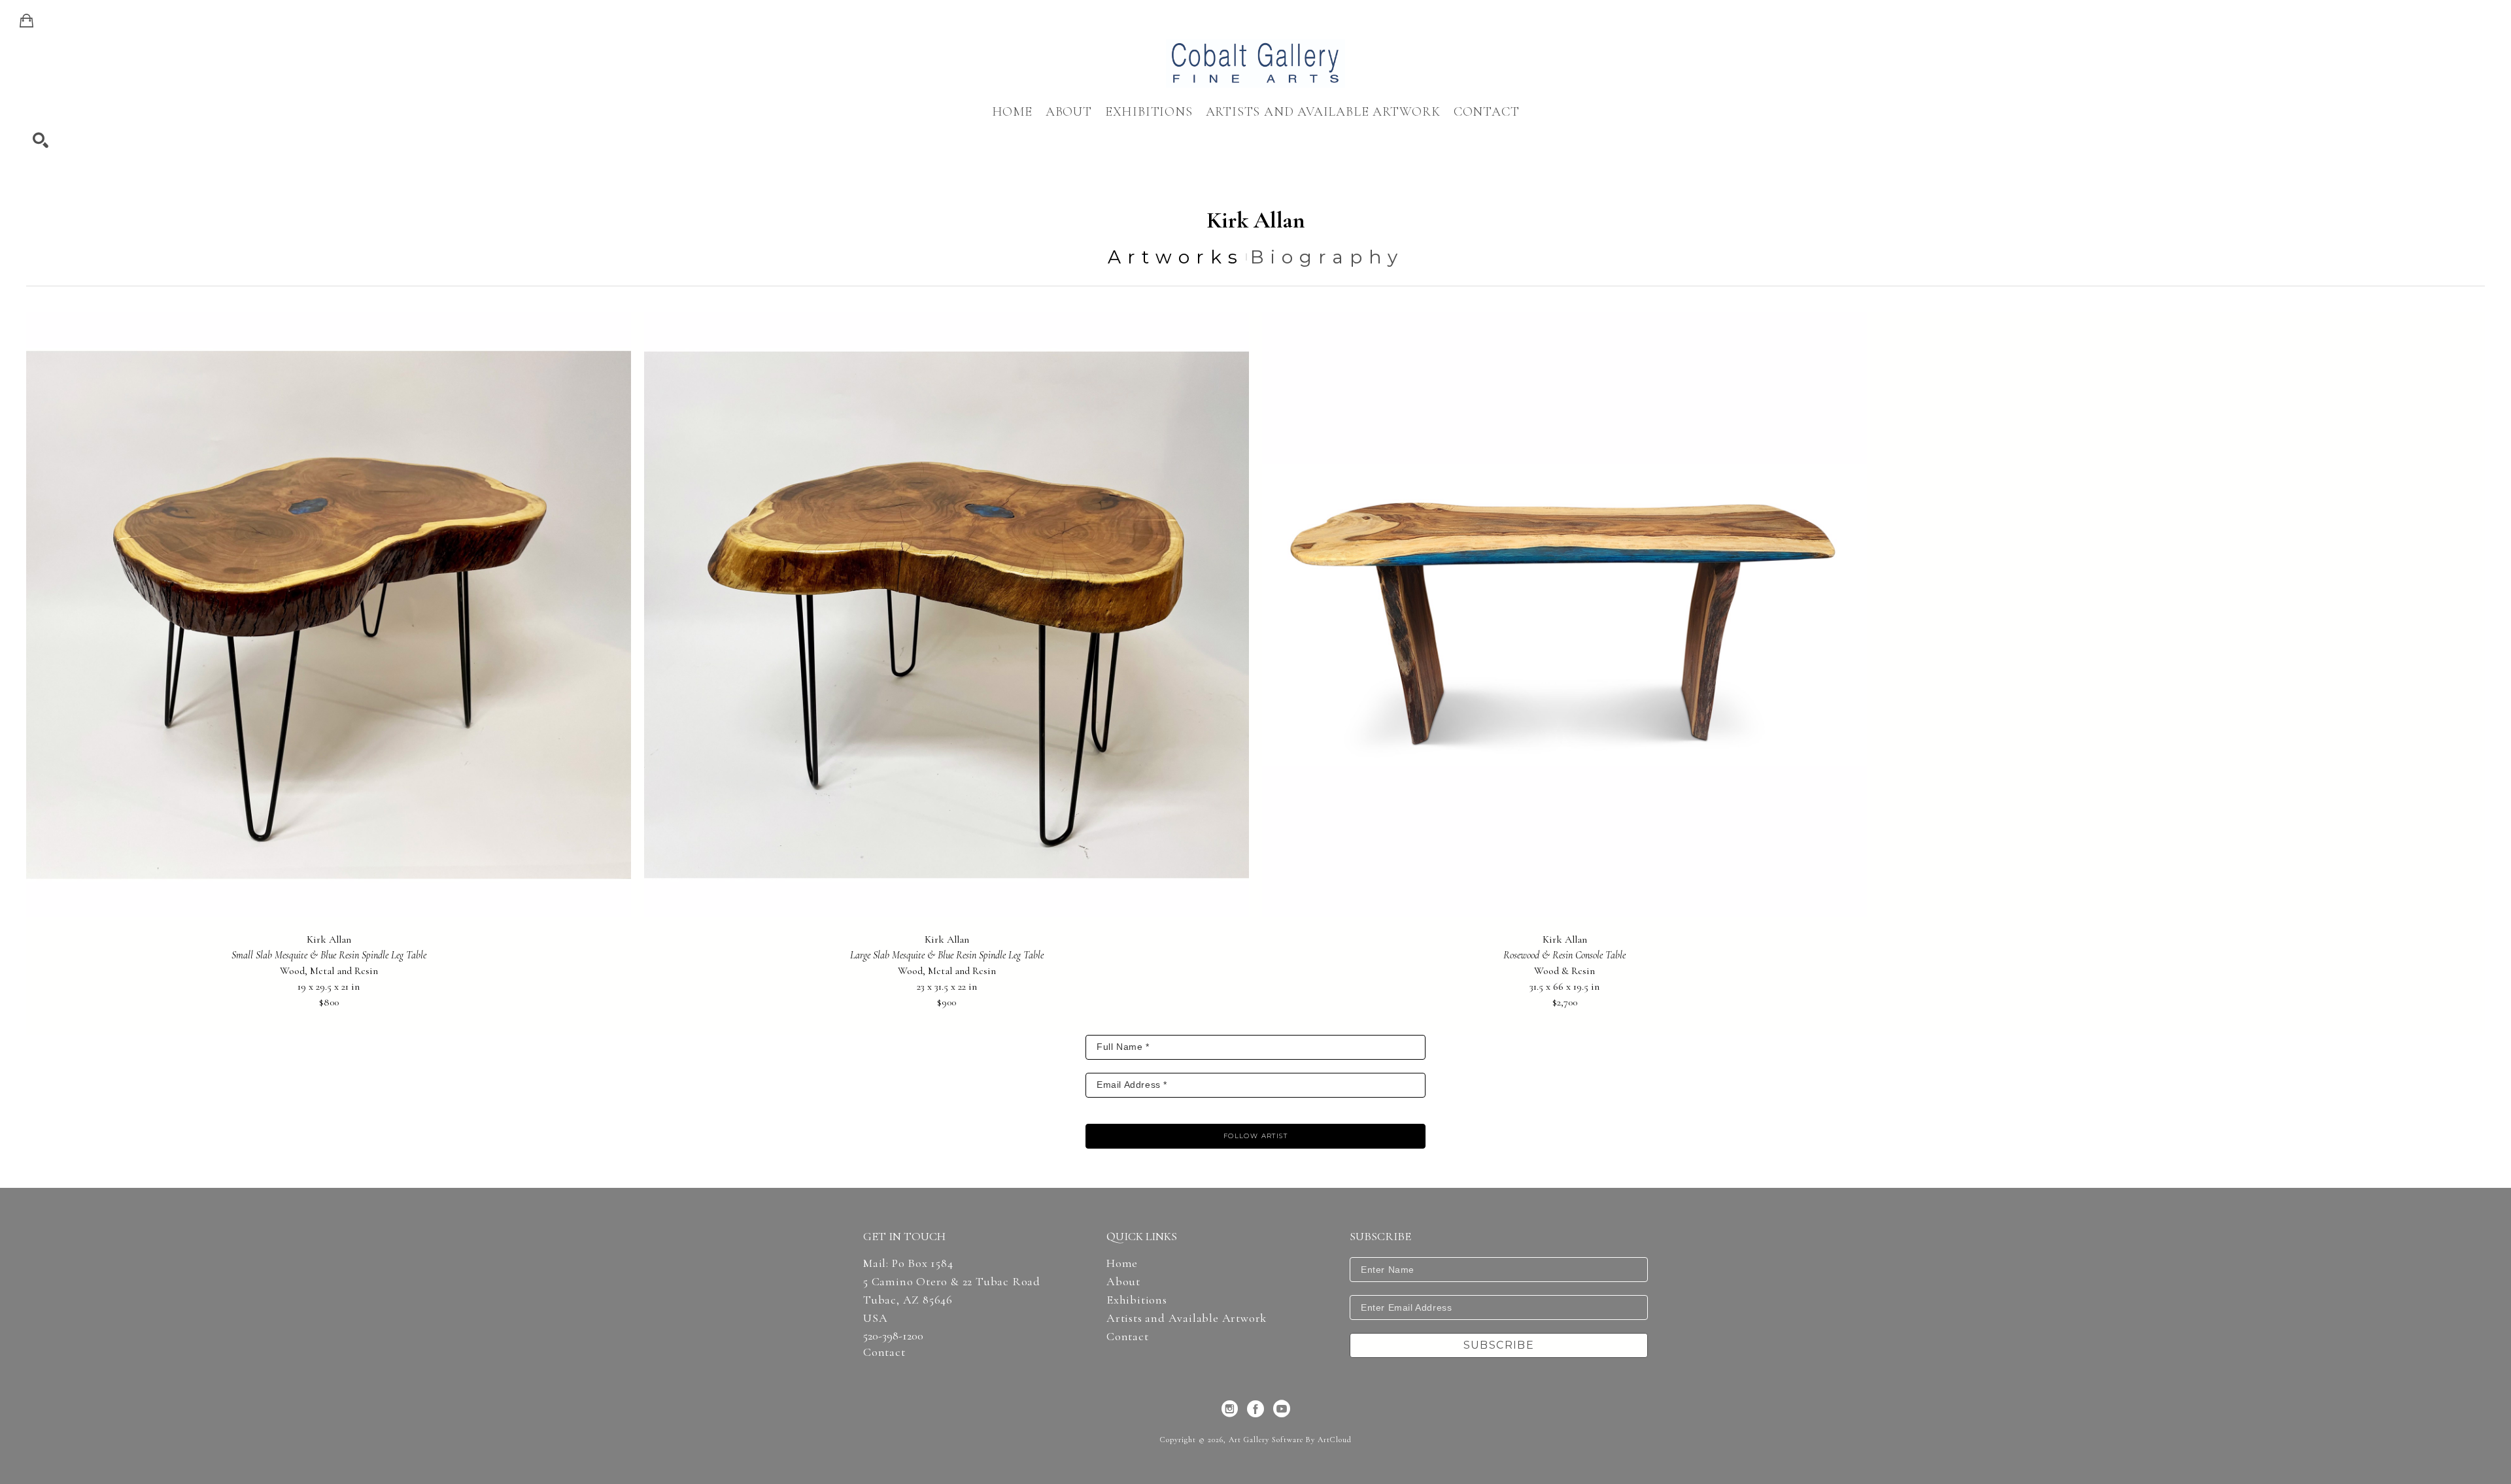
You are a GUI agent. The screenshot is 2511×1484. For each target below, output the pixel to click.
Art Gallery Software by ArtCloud (1290, 1440)
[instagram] (1229, 1409)
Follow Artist (1255, 1136)
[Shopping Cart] (26, 21)
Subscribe (1499, 1345)
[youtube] (1282, 1409)
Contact (884, 1352)
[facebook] (1255, 1409)
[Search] (41, 141)
